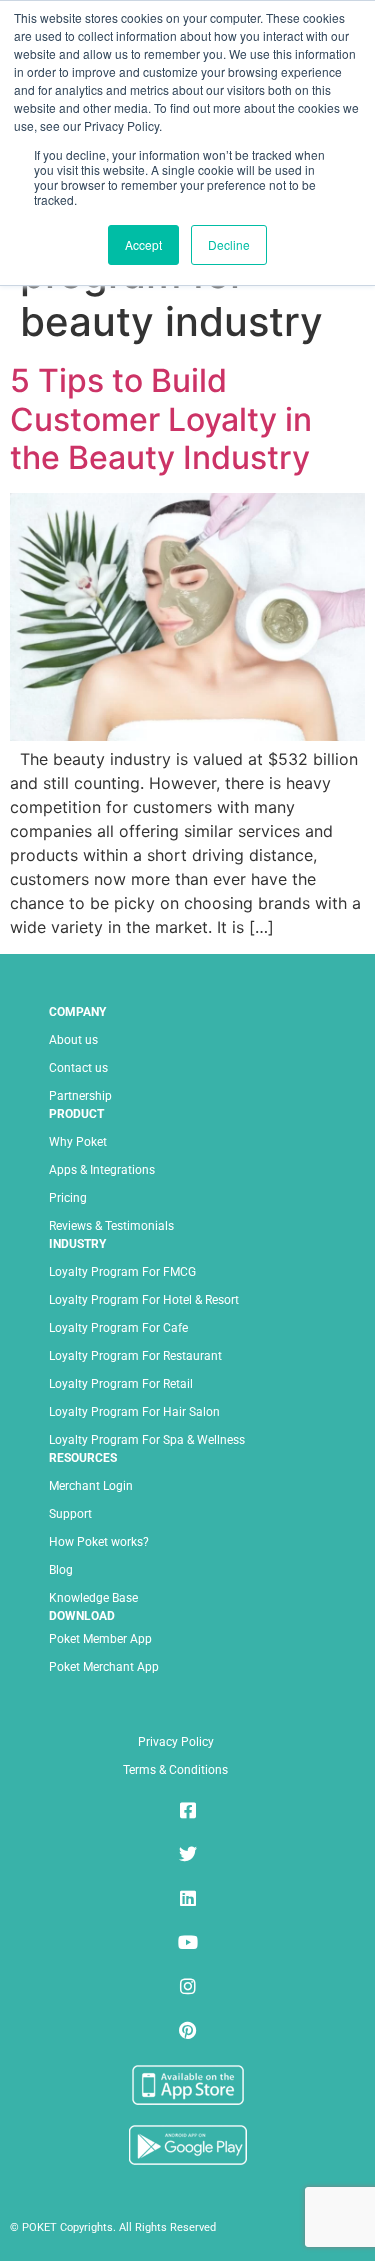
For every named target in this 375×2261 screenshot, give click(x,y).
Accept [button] (143, 244)
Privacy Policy (176, 1742)
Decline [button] (229, 244)
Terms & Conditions (175, 1770)
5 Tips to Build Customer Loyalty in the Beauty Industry (161, 419)
